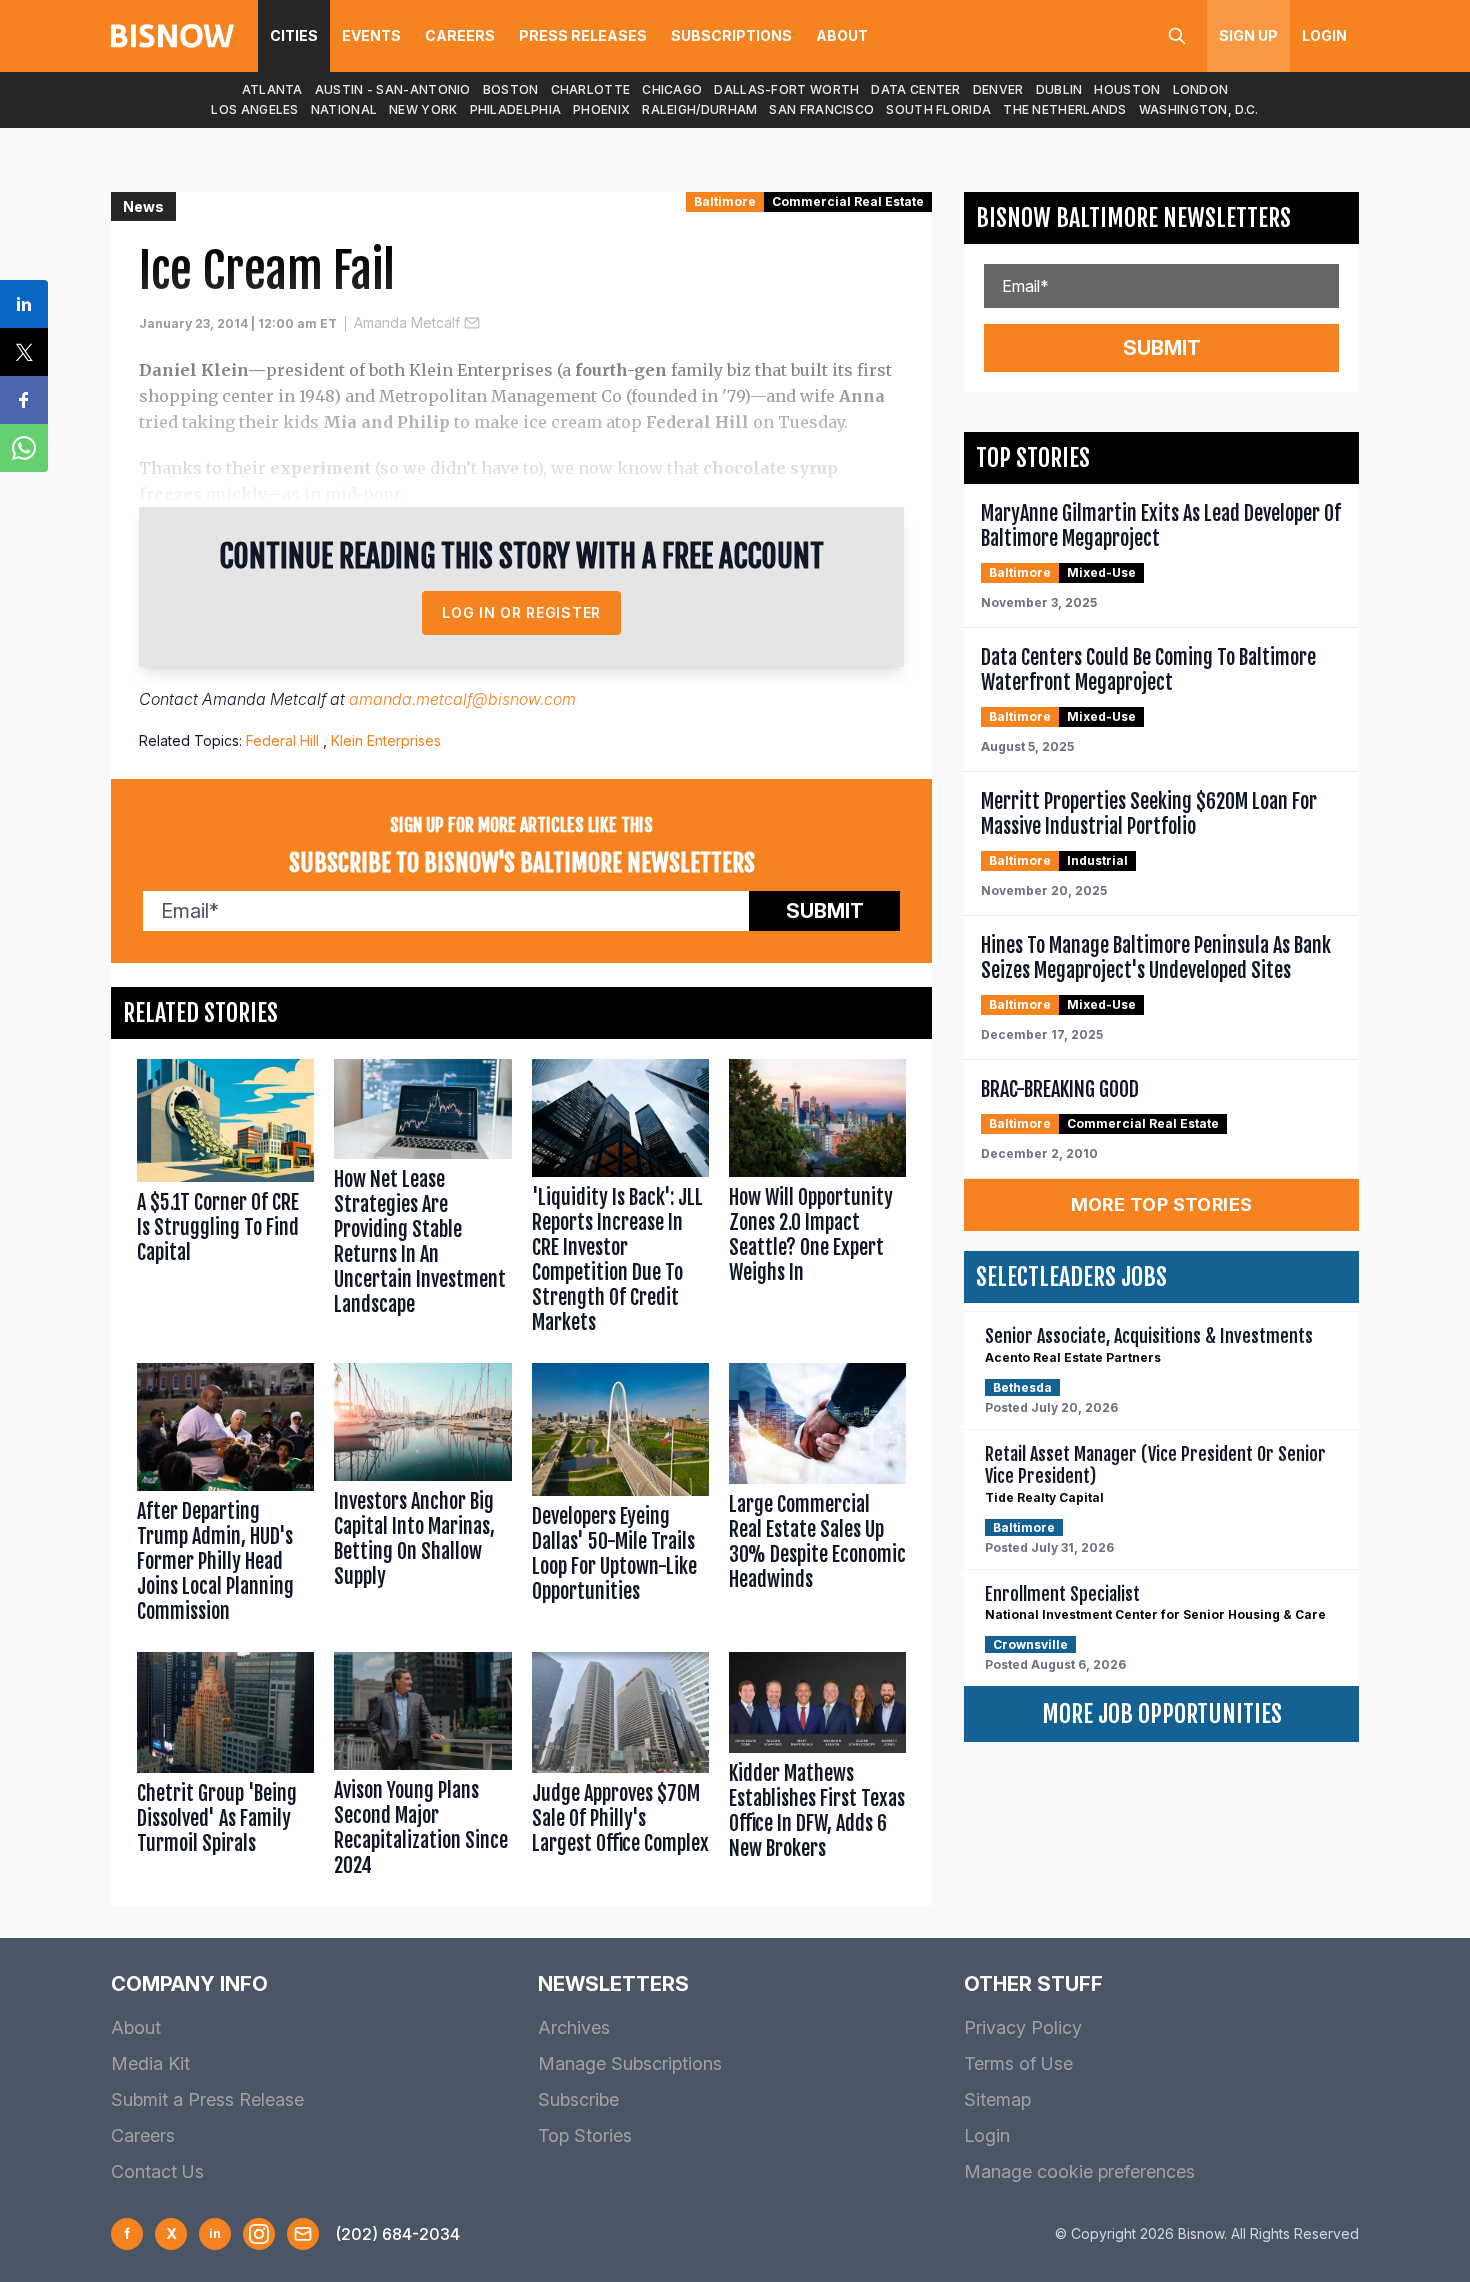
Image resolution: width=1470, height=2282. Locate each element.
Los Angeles (254, 109)
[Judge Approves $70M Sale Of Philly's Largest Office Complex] (620, 1769)
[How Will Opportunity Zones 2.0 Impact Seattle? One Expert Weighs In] (817, 1201)
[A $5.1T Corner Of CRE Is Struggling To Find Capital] (225, 1201)
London (1201, 89)
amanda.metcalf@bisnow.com (462, 699)
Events (371, 35)
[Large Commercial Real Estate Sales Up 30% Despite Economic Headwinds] (817, 1497)
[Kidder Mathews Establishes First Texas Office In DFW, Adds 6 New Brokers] (817, 1769)
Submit (825, 911)
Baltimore (725, 201)
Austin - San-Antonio (393, 89)
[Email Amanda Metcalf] (472, 323)
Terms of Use (1018, 2063)
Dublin (1059, 89)
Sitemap (997, 2099)
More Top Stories (1162, 1204)
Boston (511, 89)
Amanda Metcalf (407, 322)
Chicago (672, 89)
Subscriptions (731, 35)
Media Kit (150, 2063)
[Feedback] (303, 2234)
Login (1324, 35)
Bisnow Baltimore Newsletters (1133, 218)
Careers (460, 35)
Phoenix (601, 109)
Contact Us (157, 2171)
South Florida (938, 109)
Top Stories (585, 2135)
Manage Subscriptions (630, 2063)
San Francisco (821, 109)
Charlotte (591, 89)
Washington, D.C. (1199, 109)
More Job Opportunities (1162, 1714)
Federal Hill (282, 740)
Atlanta (272, 89)
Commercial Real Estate (848, 201)
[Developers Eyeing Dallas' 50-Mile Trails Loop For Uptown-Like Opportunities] (620, 1497)
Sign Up (1248, 35)
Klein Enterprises (386, 740)
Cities (294, 35)
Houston (1127, 89)
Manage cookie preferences (1079, 2171)
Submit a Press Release (207, 2099)
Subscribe (578, 2099)
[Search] (1177, 36)
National (344, 109)
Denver (998, 89)
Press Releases (583, 35)
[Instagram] (259, 2234)
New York (423, 109)
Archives (574, 2027)
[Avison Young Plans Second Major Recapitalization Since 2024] (422, 1769)
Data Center (915, 89)
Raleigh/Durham (699, 109)
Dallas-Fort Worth (786, 89)
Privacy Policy (1023, 2027)
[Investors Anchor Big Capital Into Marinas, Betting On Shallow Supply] (422, 1497)
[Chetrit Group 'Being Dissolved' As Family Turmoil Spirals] (225, 1769)
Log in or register (521, 612)
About (842, 35)
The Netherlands (1065, 109)
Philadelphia (516, 109)
